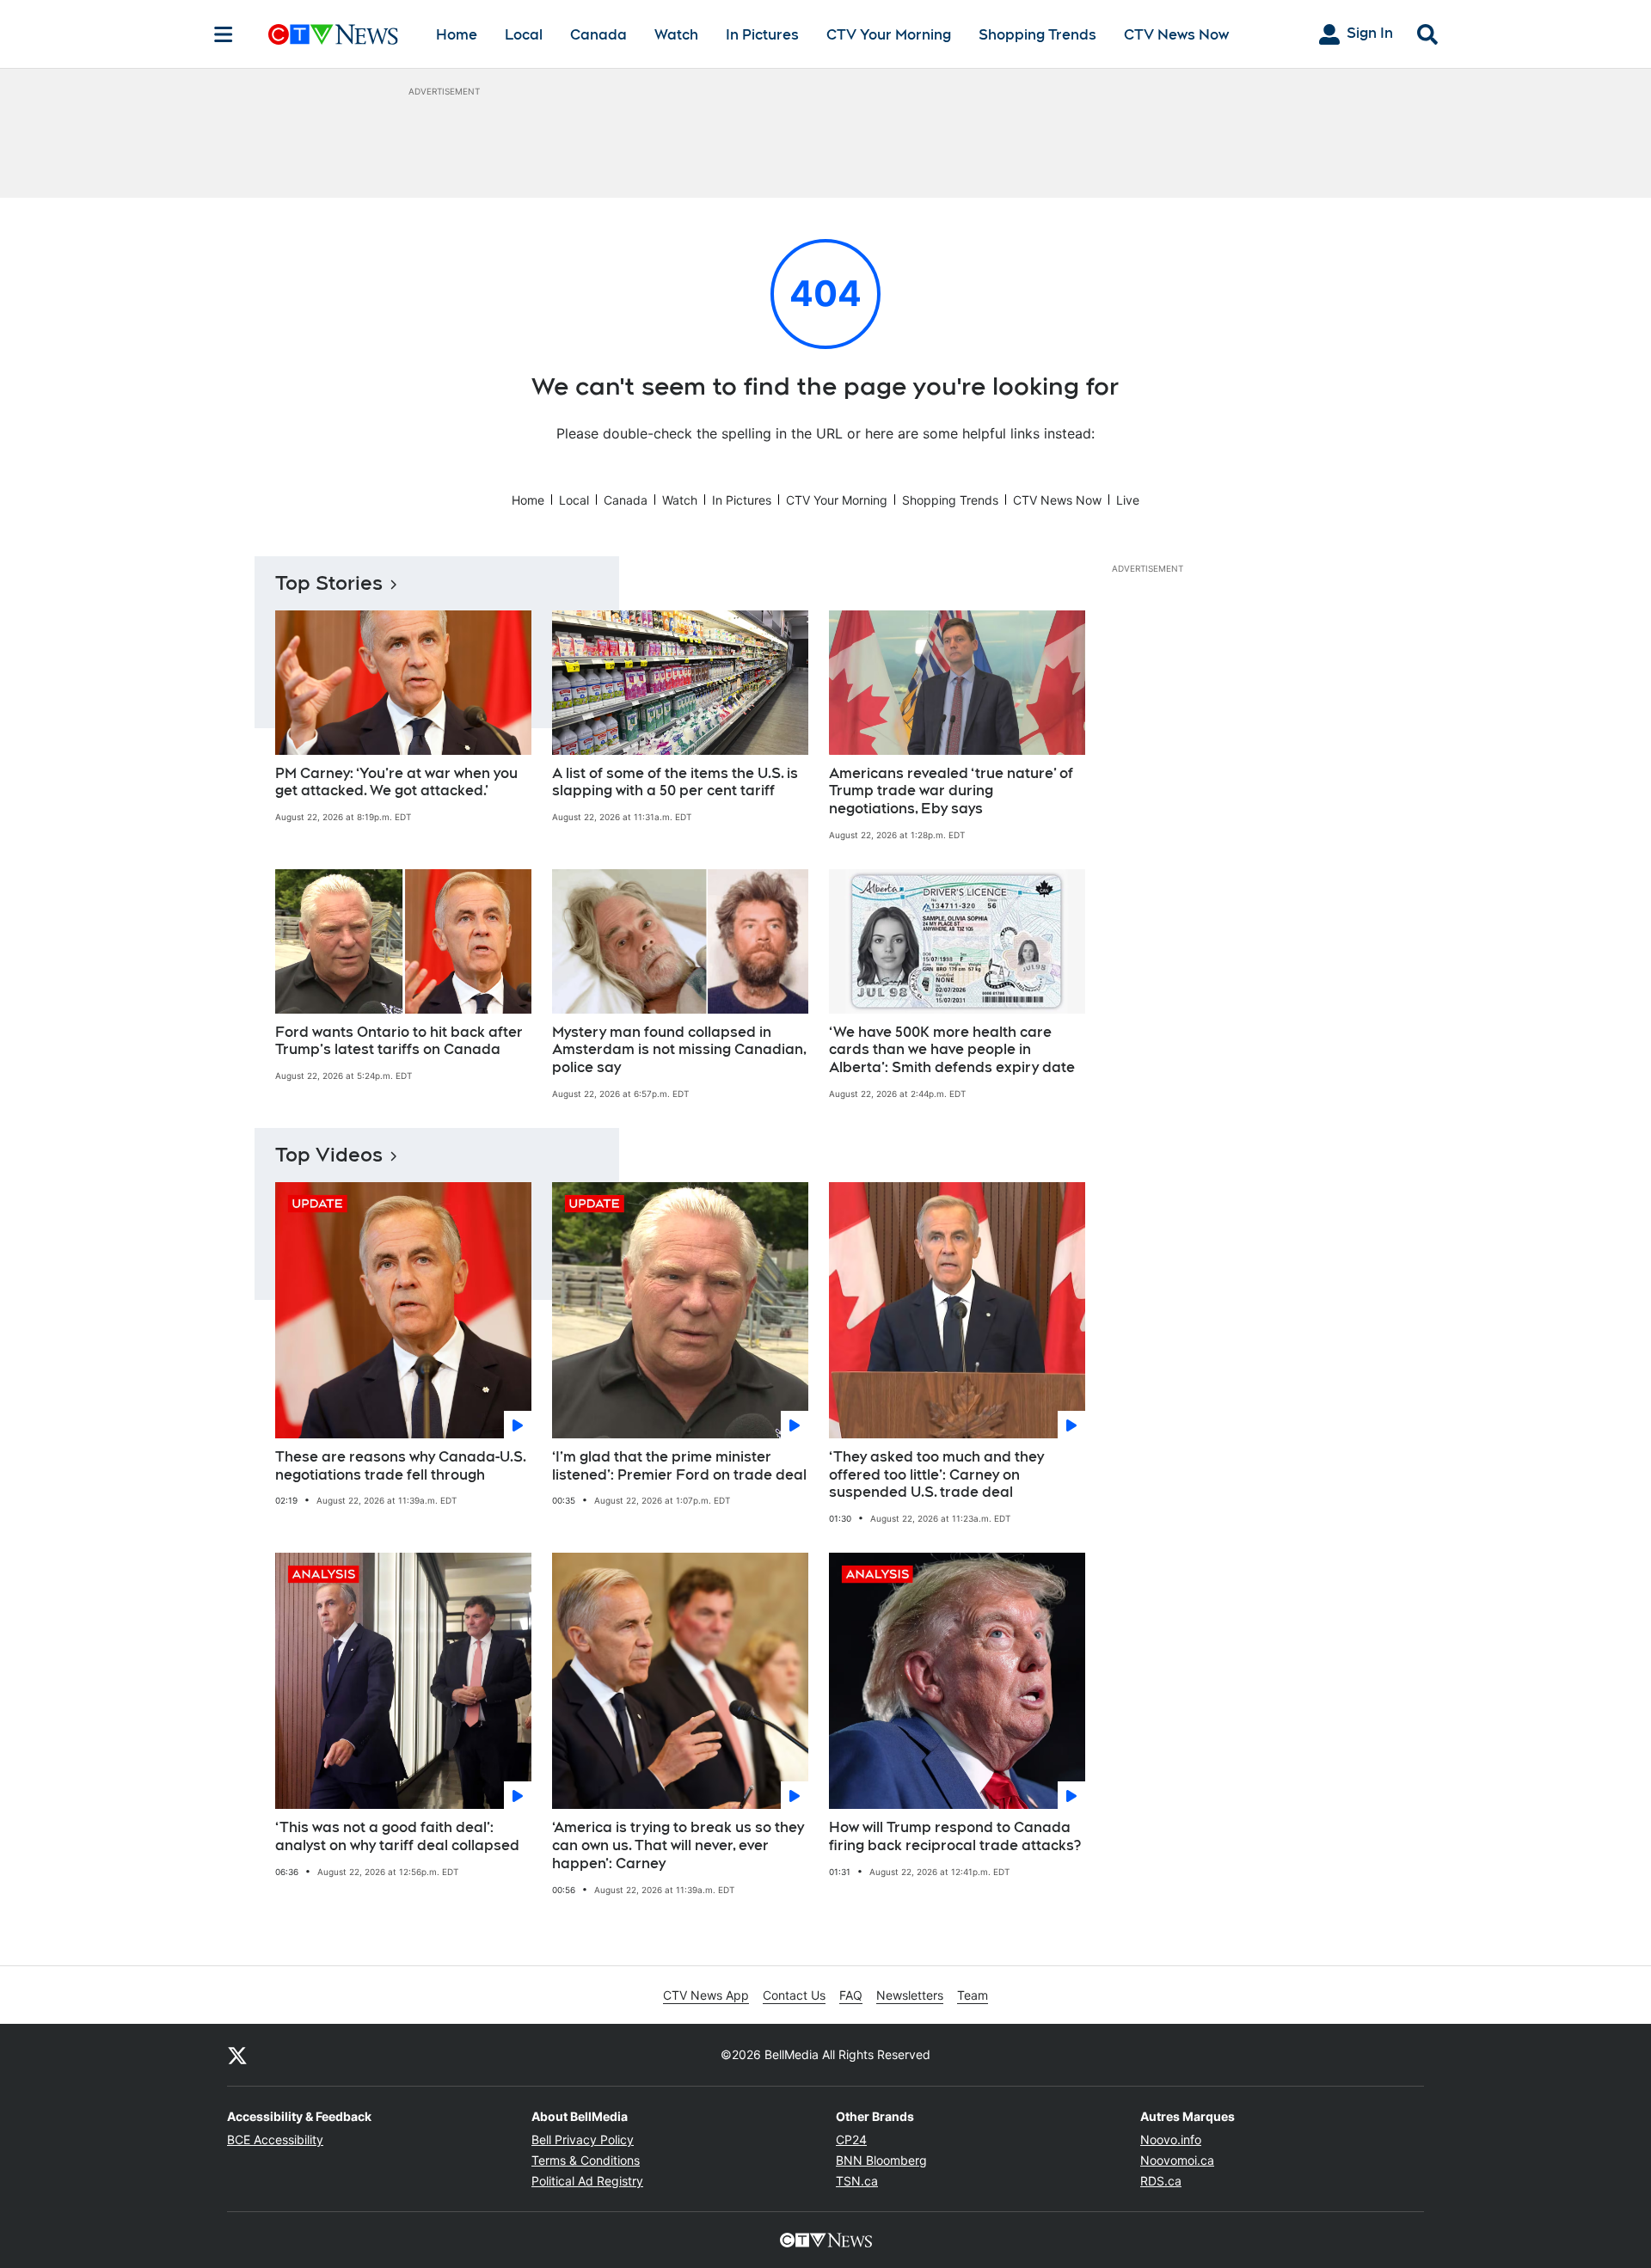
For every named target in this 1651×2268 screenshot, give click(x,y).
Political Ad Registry (587, 2181)
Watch (676, 35)
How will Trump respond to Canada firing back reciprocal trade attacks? (955, 1836)
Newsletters (910, 1995)
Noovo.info (1171, 2139)
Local (524, 35)
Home (457, 35)
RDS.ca (1161, 2181)
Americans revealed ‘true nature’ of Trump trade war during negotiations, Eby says (951, 791)
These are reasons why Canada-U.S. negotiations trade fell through (401, 1466)
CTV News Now (1176, 35)
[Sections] (224, 34)
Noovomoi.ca (1177, 2160)
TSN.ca (857, 2181)
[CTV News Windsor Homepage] (333, 34)
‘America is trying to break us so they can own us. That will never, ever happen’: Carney (678, 1845)
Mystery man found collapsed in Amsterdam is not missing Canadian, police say (679, 1050)
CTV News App (706, 1995)
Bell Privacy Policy (583, 2139)
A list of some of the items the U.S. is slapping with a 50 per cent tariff (675, 782)
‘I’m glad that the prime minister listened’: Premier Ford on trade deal (679, 1466)
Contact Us (794, 1995)
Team (973, 1995)
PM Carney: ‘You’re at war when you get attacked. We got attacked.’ (396, 782)
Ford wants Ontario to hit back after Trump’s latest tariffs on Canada (399, 1041)
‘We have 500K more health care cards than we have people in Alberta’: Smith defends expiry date (952, 1050)
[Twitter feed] (237, 2055)
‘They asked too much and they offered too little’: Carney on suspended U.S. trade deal (936, 1475)
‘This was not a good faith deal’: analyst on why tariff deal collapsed (397, 1836)
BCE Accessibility (275, 2139)
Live (1128, 500)
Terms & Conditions (586, 2160)
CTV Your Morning (889, 35)
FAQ (851, 1995)
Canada (598, 35)
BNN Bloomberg (881, 2160)
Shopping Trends (1037, 35)
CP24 (851, 2139)
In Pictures (762, 35)
